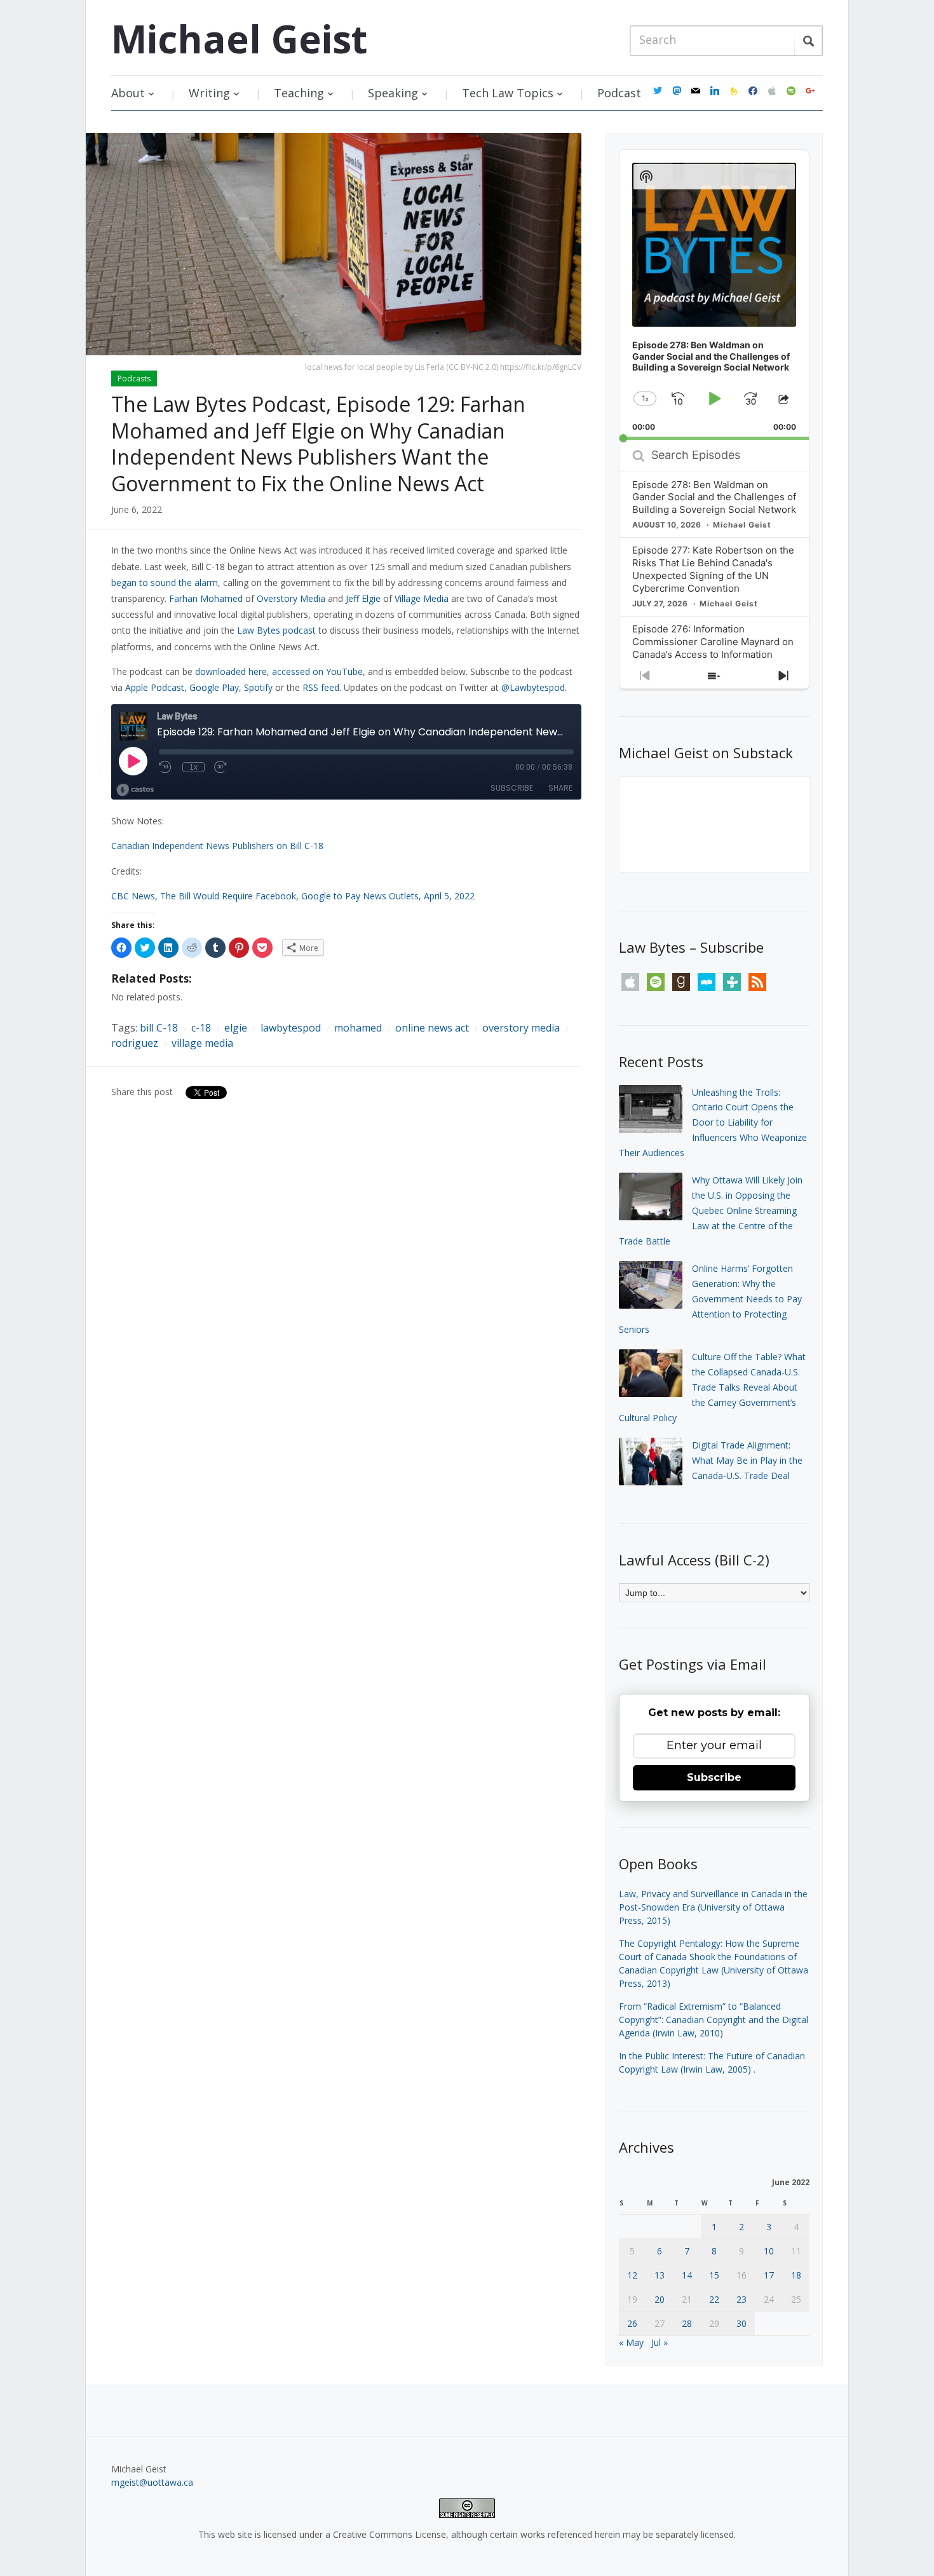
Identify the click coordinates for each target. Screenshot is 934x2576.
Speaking (393, 93)
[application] (714, 295)
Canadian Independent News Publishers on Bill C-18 (217, 846)
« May (631, 2342)
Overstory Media (291, 598)
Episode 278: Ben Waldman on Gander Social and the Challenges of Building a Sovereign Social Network (714, 497)
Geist (239, 39)
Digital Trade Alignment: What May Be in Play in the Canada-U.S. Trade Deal (747, 1460)
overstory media (521, 1028)
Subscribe (714, 1777)
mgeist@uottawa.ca (152, 2482)
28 (687, 2323)
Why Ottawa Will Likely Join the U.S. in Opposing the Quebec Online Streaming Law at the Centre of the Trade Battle (711, 1210)
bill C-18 (159, 1028)
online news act (432, 1028)
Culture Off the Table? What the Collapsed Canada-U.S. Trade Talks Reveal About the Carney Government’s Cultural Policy (712, 1387)
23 (741, 2299)
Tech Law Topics (508, 93)
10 (769, 2251)
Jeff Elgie (363, 598)
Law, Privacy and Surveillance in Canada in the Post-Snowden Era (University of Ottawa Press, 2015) (713, 1907)
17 (769, 2275)
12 (632, 2275)
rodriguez (135, 1043)
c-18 (201, 1028)
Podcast (619, 93)
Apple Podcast (155, 687)
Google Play (214, 687)
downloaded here (231, 671)
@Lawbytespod (533, 687)
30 (741, 2323)
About (128, 93)
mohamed (358, 1028)
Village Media (422, 598)
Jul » (660, 2342)
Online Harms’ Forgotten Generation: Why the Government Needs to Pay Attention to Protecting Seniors (710, 1298)
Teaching (299, 93)
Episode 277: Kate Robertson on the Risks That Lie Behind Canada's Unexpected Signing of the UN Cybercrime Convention (713, 569)
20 (660, 2299)
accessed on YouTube (317, 671)
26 (632, 2323)
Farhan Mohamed (206, 598)
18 (796, 2275)
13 (660, 2275)
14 (687, 2275)
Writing (209, 93)
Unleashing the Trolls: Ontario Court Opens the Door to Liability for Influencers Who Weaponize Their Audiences (713, 1122)
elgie (236, 1028)
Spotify (258, 687)
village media (202, 1043)
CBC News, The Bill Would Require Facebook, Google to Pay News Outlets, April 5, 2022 (293, 896)
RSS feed (321, 687)
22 (714, 2299)
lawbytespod (291, 1028)
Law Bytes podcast (276, 630)
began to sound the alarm (165, 583)
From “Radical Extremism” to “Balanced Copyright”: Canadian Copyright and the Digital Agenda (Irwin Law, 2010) (714, 2020)
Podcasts (134, 378)
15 (714, 2275)
